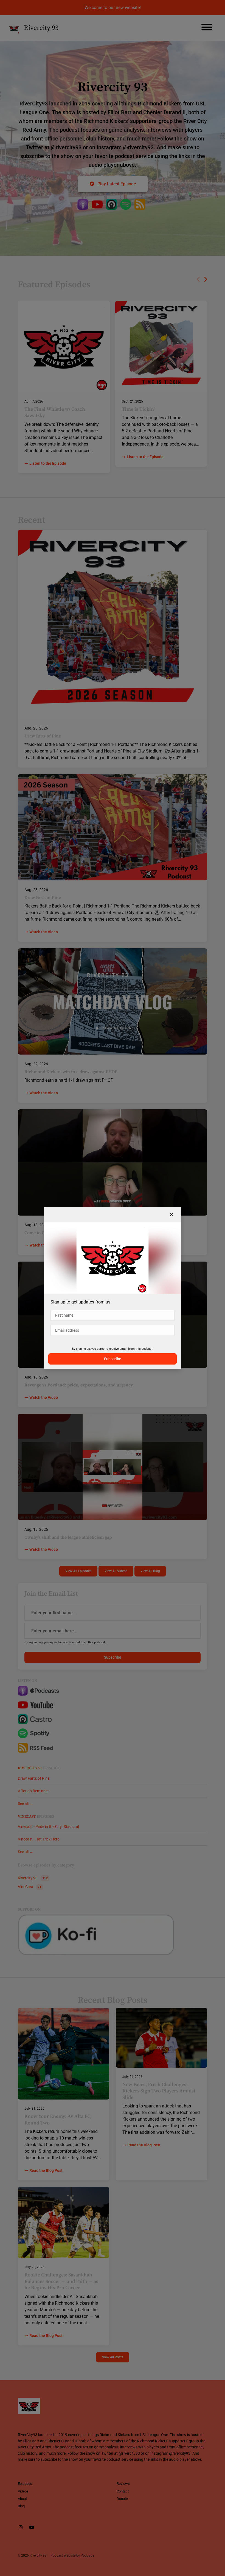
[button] (172, 1215)
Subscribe (113, 1359)
